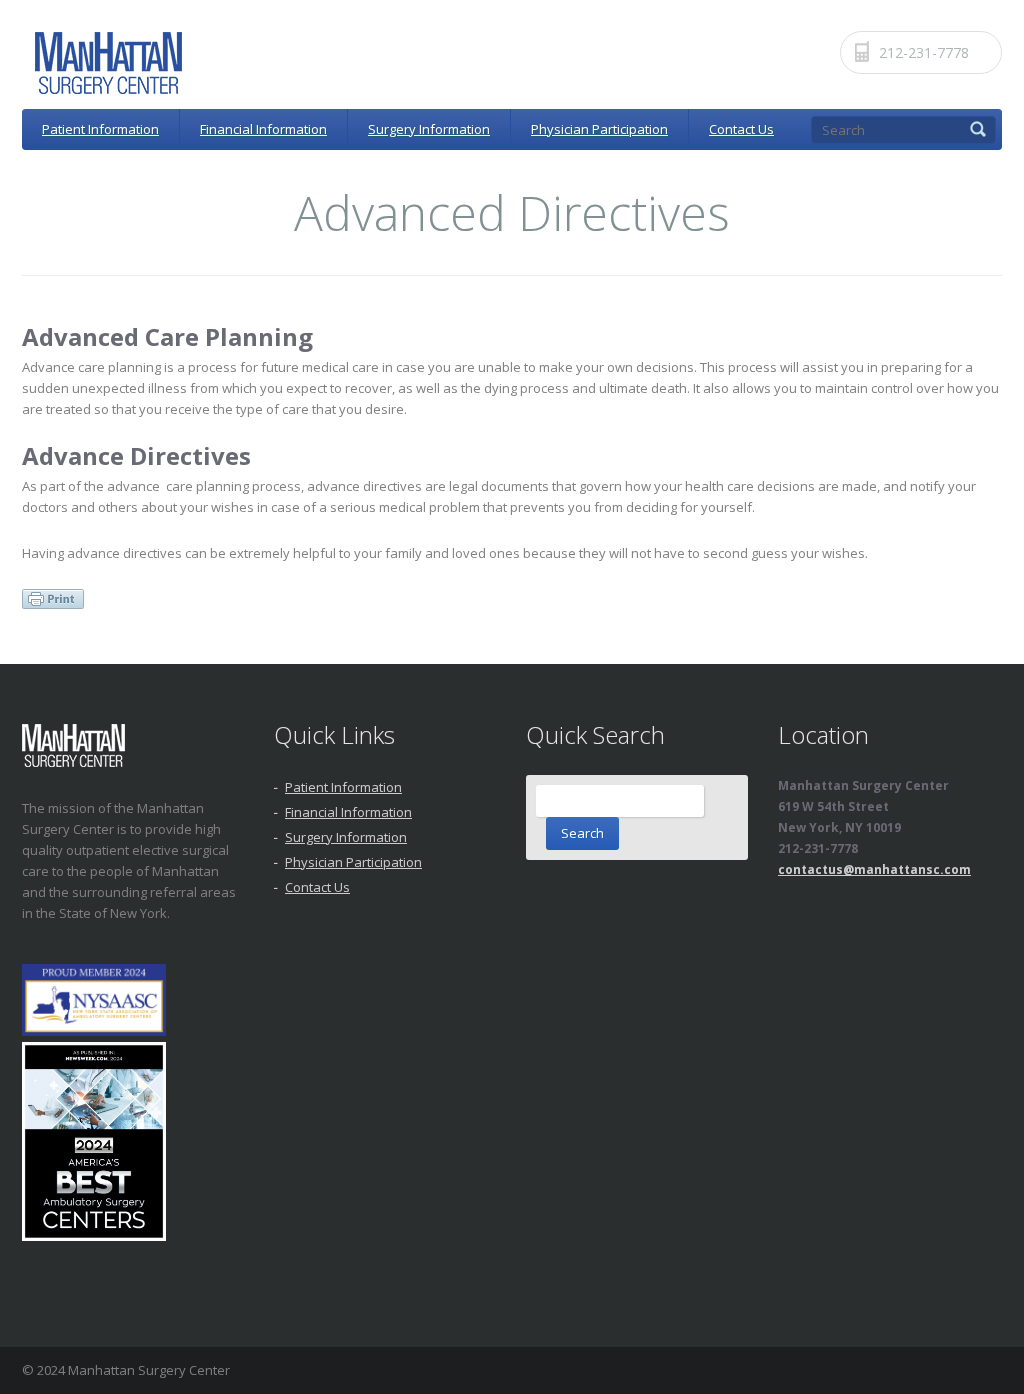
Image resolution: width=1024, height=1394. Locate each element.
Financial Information (263, 129)
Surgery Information (429, 129)
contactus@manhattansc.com (874, 869)
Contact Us (741, 129)
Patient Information (100, 129)
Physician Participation (599, 129)
